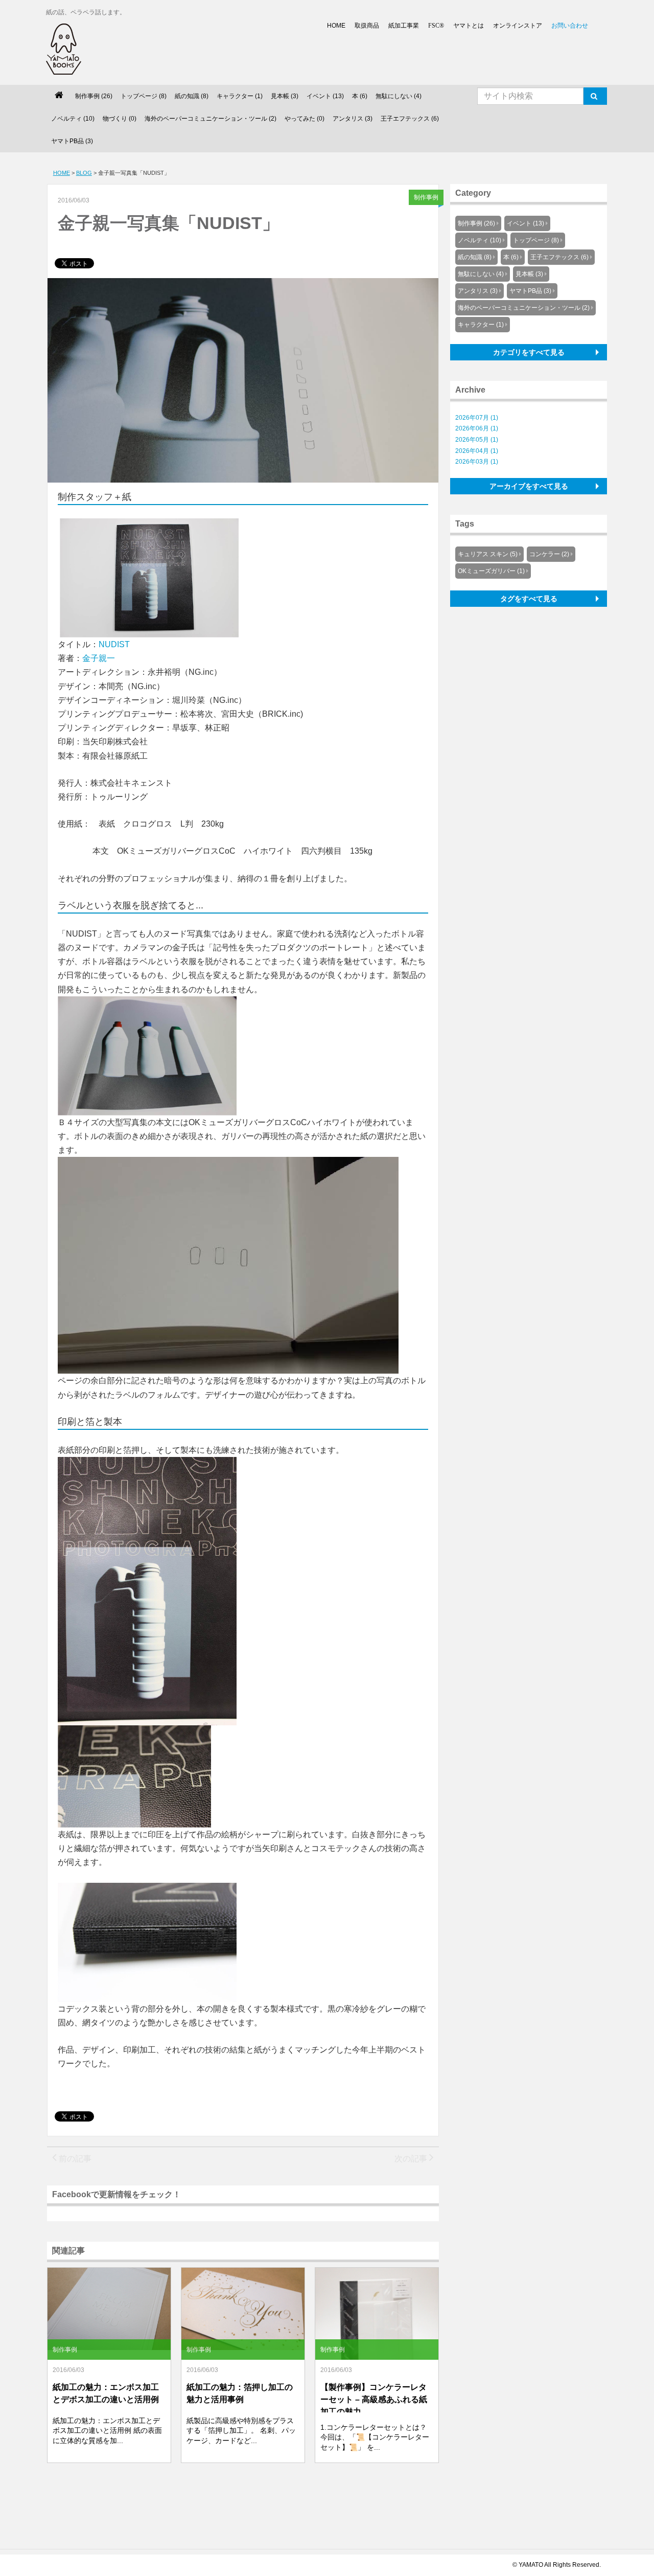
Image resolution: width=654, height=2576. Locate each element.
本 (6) (360, 96)
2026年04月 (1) (477, 451)
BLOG (84, 173)
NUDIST (114, 644)
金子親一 (99, 658)
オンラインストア (518, 26)
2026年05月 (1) (477, 440)
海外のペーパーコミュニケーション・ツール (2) (211, 119)
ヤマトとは (469, 26)
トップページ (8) (144, 96)
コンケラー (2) (549, 554)
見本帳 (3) (285, 96)
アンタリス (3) (353, 119)
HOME (336, 26)
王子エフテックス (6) (410, 119)
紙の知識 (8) (192, 96)
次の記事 (412, 2159)
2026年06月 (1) (477, 428)
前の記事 (74, 2159)
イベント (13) (325, 96)
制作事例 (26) (94, 96)
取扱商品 (367, 26)
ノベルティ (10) (73, 119)
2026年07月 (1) (477, 418)
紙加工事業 (404, 26)
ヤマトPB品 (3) (72, 141)
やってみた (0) (305, 119)
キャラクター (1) (240, 96)
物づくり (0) (120, 119)
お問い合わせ (570, 26)
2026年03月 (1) (477, 462)
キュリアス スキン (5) (488, 554)
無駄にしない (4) (399, 96)
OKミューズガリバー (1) (491, 571)
